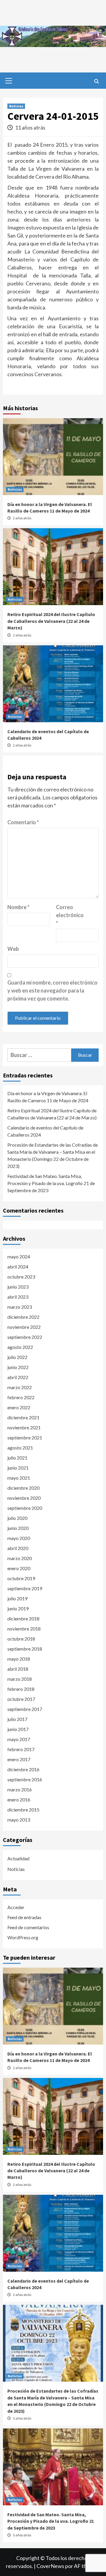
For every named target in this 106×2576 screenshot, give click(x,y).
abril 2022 (18, 1377)
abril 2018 (18, 1669)
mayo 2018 (19, 1659)
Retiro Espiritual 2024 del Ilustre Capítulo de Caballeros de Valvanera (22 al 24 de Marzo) (51, 621)
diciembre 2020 (23, 1488)
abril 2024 (18, 1267)
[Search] (96, 81)
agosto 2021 (20, 1448)
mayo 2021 (19, 1478)
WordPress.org (23, 1937)
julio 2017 (17, 1719)
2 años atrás (22, 518)
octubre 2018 (21, 1639)
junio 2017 (18, 1729)
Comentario (23, 822)
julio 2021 (17, 1458)
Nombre (18, 907)
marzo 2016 (20, 1789)
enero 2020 (19, 1568)
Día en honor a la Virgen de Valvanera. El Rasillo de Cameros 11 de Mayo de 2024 (48, 1097)
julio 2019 (17, 1598)
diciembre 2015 (23, 1810)
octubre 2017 (21, 1699)
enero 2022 (19, 1407)
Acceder (16, 1907)
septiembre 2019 (25, 1588)
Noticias (16, 106)
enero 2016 (19, 1800)
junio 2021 (18, 1468)
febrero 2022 (21, 1397)
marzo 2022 (20, 1387)
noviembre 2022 (24, 1327)
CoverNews (50, 2566)
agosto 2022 (20, 1347)
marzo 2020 (20, 1558)
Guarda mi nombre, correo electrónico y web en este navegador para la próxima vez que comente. (52, 990)
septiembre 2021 (25, 1438)
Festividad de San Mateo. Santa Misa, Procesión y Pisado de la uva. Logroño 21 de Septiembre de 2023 (51, 1183)
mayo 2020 (19, 1538)
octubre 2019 (21, 1578)
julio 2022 (17, 1357)
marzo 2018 (20, 1679)
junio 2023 (18, 1287)
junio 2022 (18, 1367)
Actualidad (18, 1858)
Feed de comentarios (28, 1927)
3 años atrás (22, 2418)
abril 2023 (18, 1297)
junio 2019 (18, 1608)
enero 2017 (19, 1759)
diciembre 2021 (23, 1417)
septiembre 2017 (25, 1709)
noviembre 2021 (24, 1427)
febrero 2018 (21, 1689)
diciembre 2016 (23, 1769)
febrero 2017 (21, 1749)
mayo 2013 (19, 1820)
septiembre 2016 (25, 1779)
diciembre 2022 (23, 1317)
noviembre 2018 (24, 1629)
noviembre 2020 (24, 1498)
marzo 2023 (20, 1307)
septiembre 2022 (25, 1337)
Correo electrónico (70, 915)
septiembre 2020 (25, 1508)
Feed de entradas (24, 1917)
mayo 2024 (19, 1257)
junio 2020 (18, 1528)
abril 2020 (18, 1548)
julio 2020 (17, 1518)
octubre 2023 (21, 1277)
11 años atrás (30, 127)
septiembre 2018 (25, 1649)
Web (13, 949)
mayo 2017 (19, 1739)
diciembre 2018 (23, 1619)
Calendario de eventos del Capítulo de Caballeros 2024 (45, 1131)
